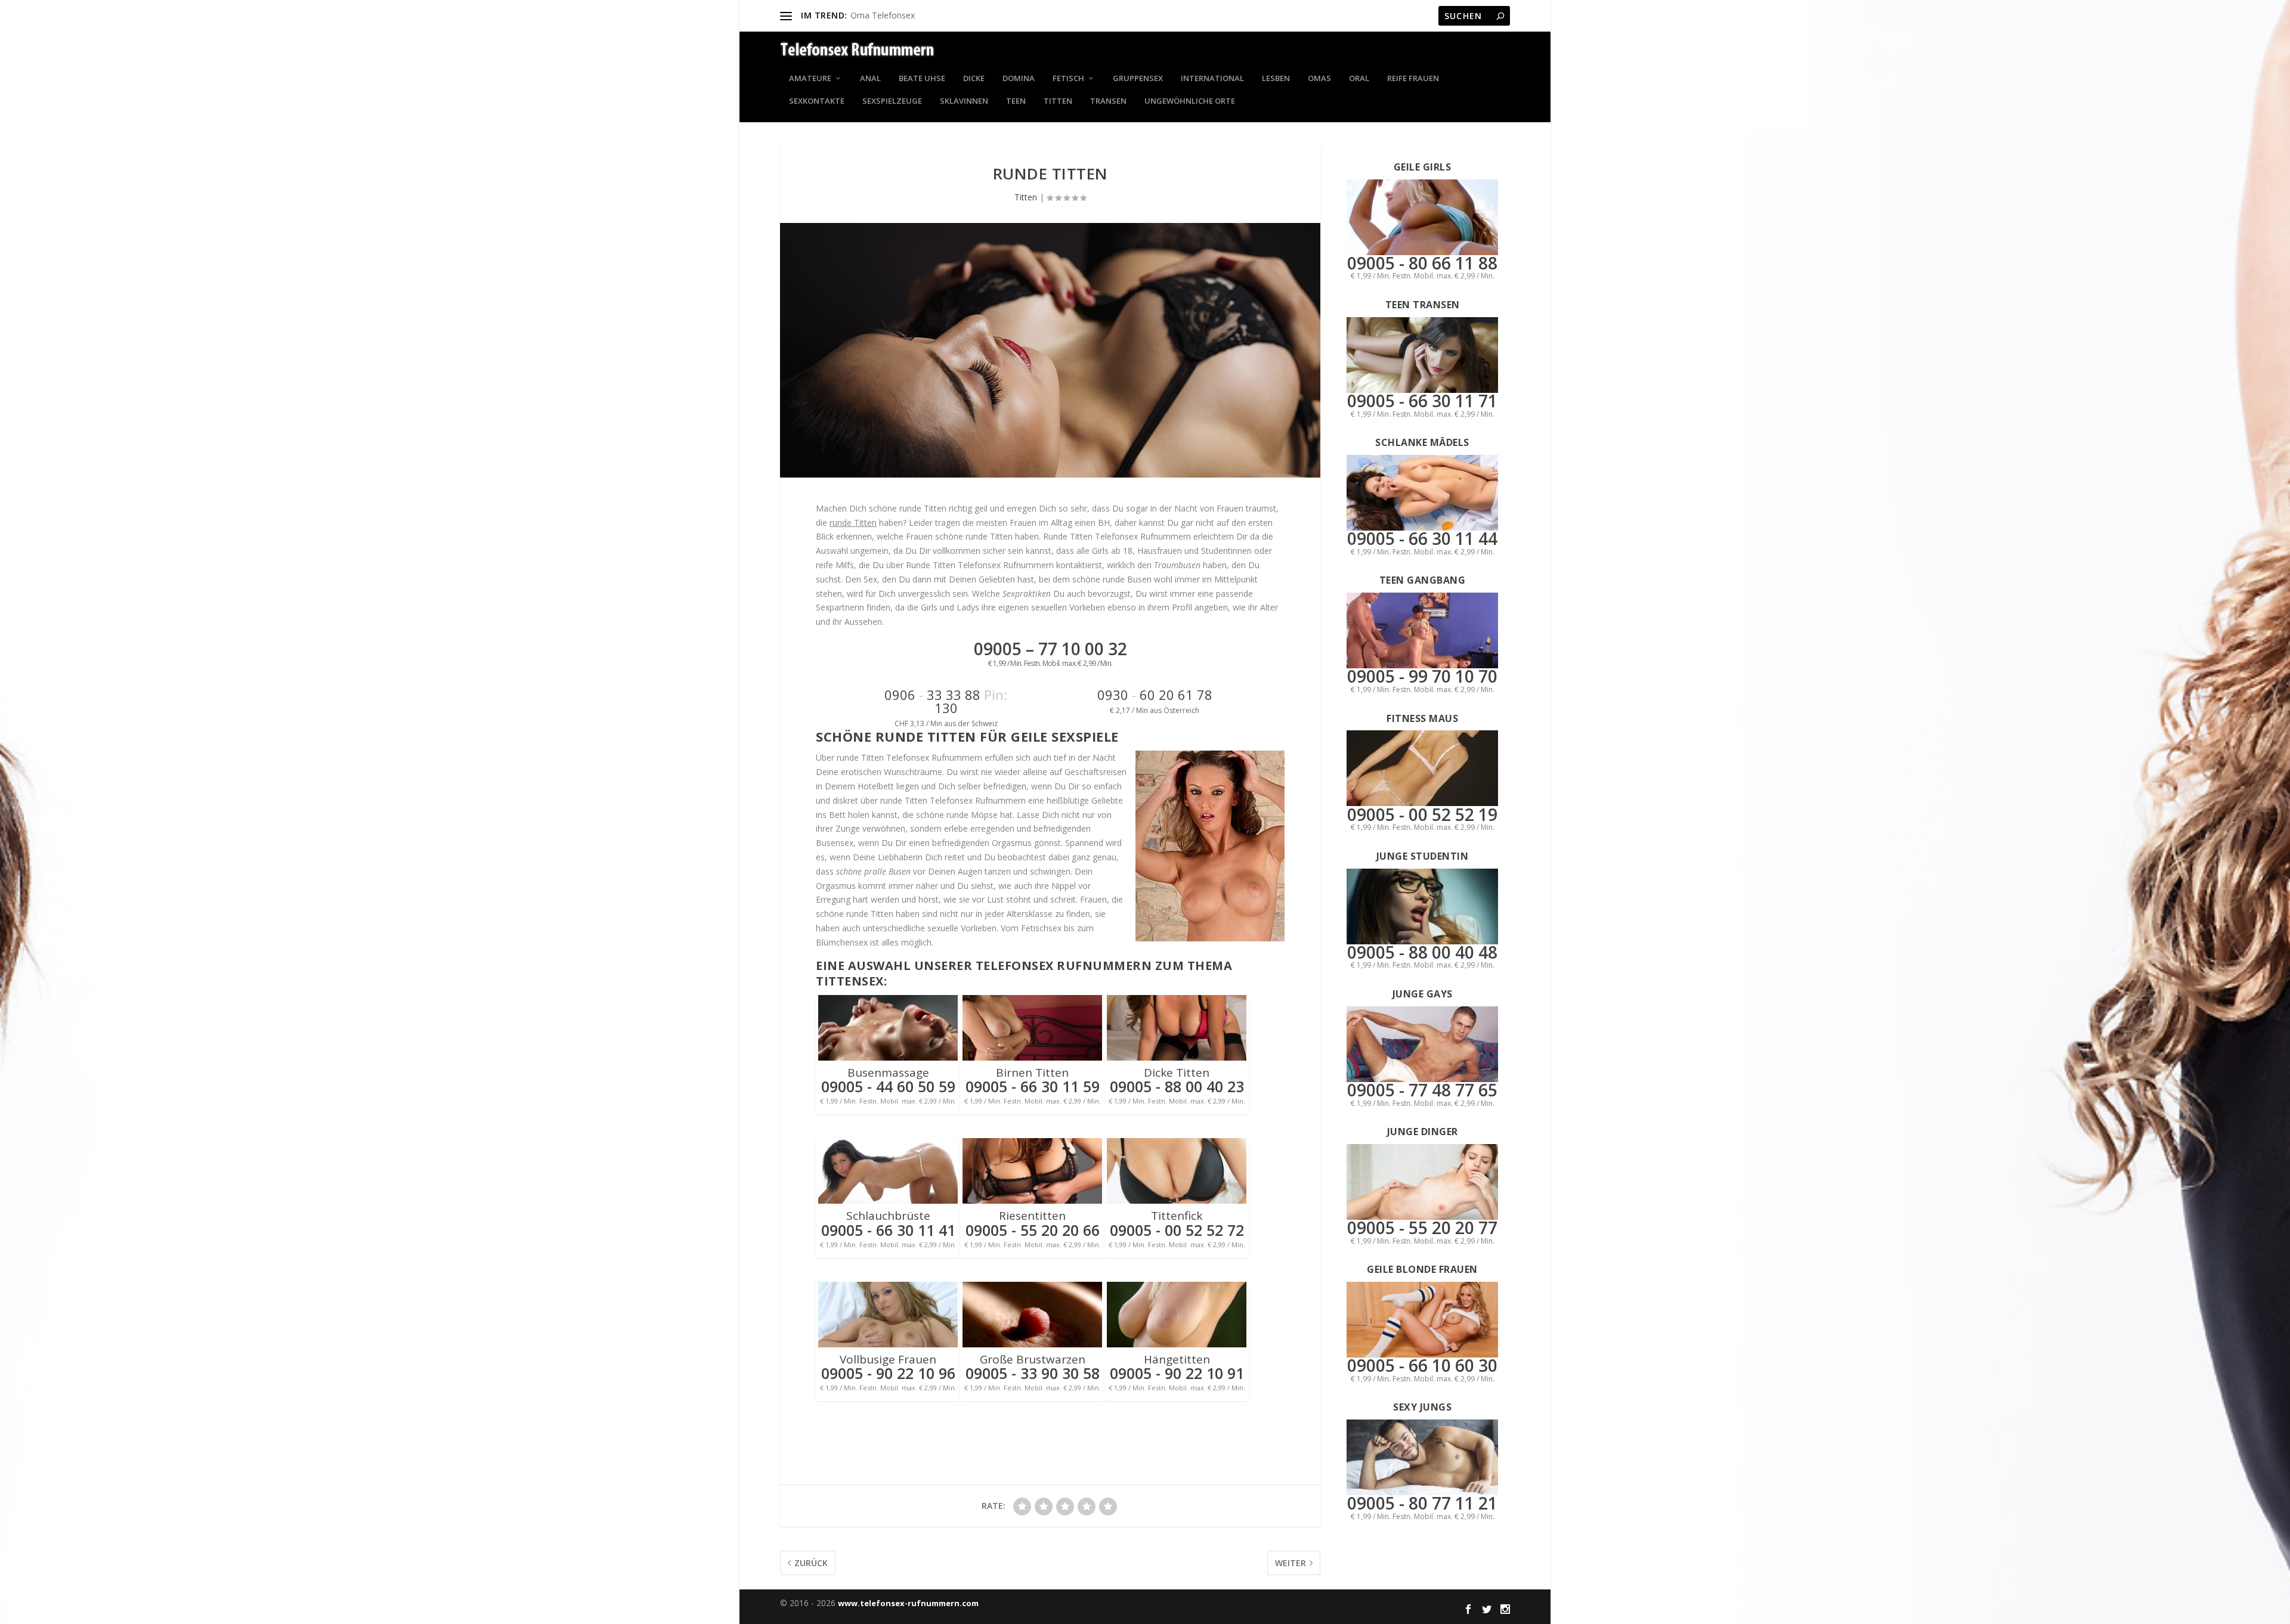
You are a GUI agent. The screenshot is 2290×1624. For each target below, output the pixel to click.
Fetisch (1068, 79)
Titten (1058, 102)
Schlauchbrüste (888, 1216)
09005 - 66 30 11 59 (1033, 1086)
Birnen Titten (1032, 1073)
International (1212, 79)
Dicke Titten (1177, 1073)
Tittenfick (1177, 1216)
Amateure (810, 79)
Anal (870, 79)
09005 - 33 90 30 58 (1033, 1373)
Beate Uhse (922, 79)
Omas (1319, 79)
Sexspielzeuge (892, 102)
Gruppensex (1138, 79)
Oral (1359, 79)
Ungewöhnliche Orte (1190, 102)
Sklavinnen (964, 102)
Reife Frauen (1413, 79)
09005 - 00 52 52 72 (1177, 1230)
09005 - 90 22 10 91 (1177, 1373)
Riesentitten (1032, 1216)
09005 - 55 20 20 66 (1033, 1230)
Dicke (974, 79)
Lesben (1276, 79)
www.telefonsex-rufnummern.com (908, 1603)
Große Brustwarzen (1033, 1359)
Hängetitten (1177, 1359)
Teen (1016, 102)
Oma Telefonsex (883, 15)
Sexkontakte (817, 102)
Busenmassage (888, 1073)
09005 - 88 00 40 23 (1177, 1086)
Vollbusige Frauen (888, 1359)
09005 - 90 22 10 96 (888, 1373)
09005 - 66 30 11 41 (888, 1230)
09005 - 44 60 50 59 (888, 1086)
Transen (1108, 102)
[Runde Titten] (1050, 350)
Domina (1019, 79)
